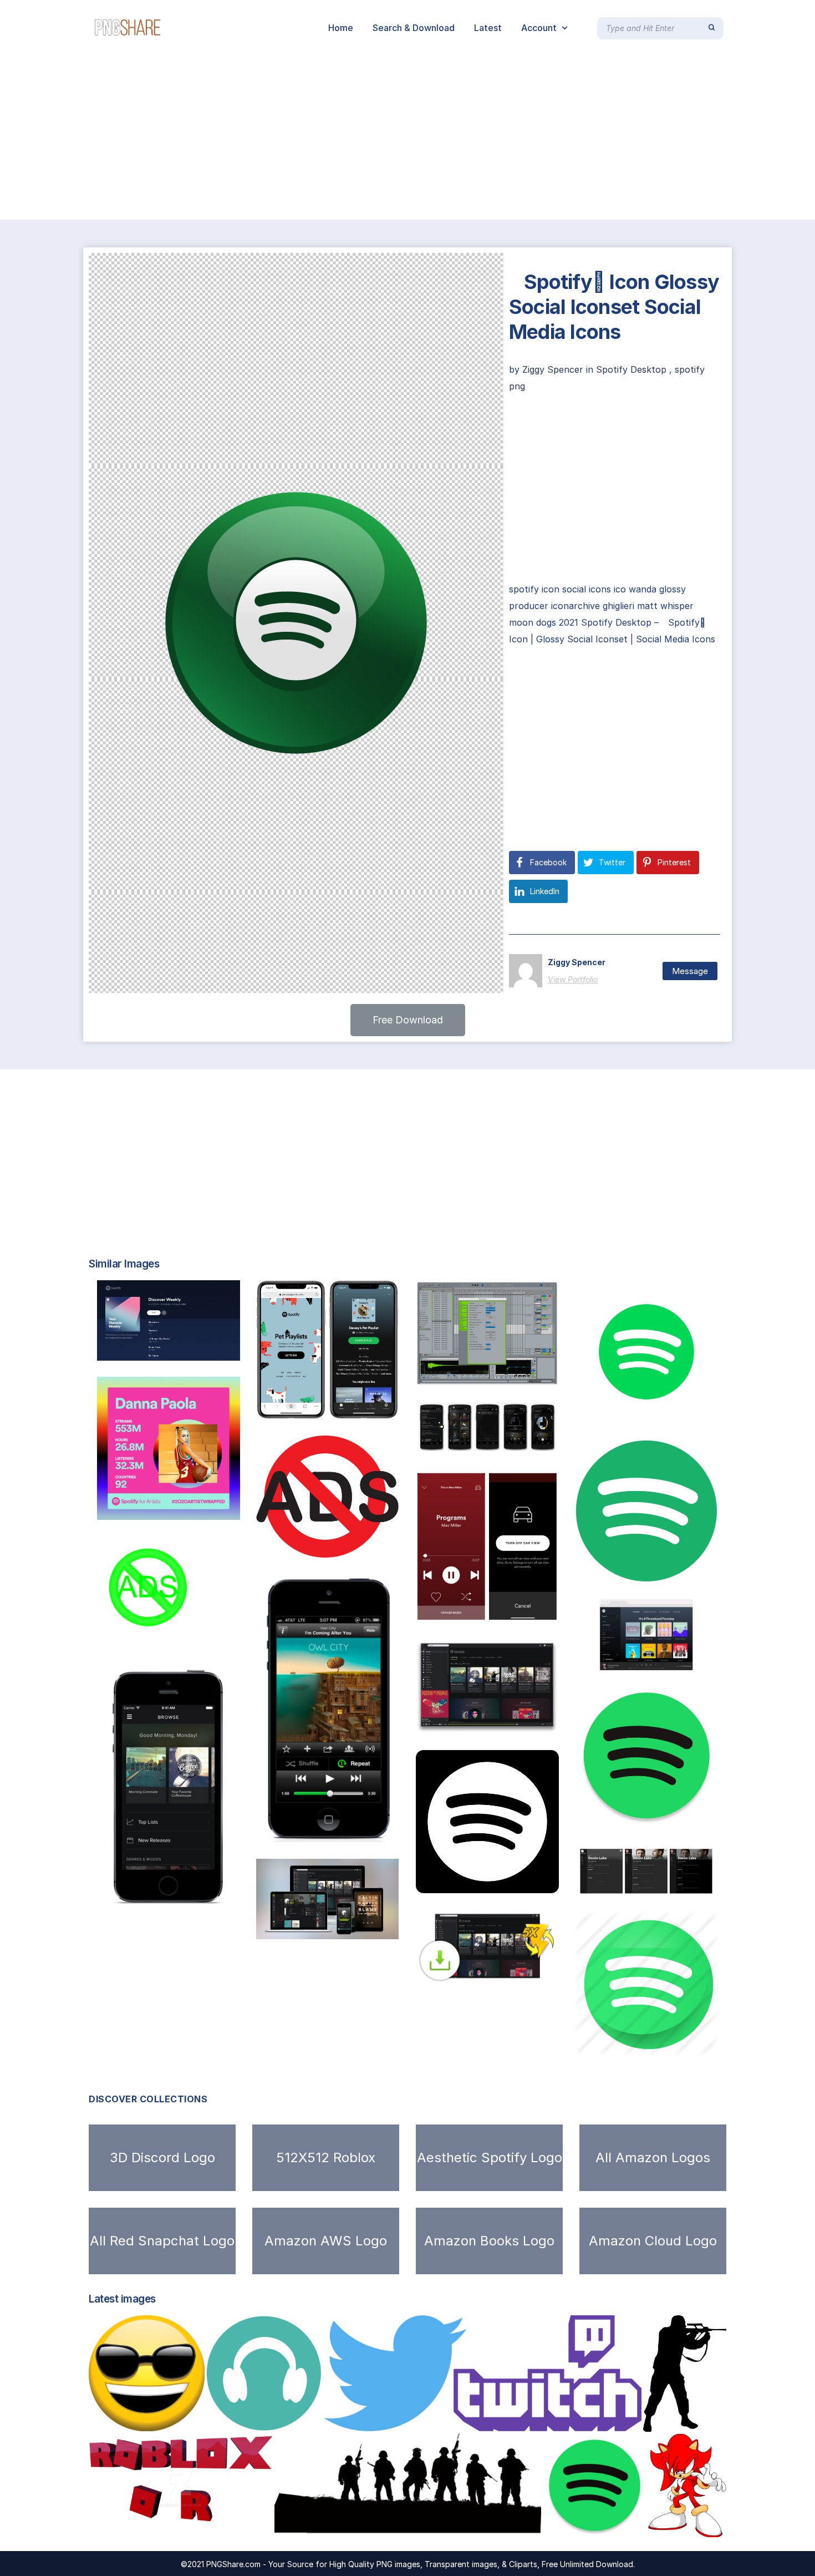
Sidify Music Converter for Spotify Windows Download (548, 1970)
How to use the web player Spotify (666, 1659)
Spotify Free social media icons (656, 2043)
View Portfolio (573, 979)
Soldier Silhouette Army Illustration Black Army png (406, 2526)
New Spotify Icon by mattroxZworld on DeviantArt (699, 1818)
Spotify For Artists (636, 1884)
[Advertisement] (333, 138)
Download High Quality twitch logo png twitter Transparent (472, 2420)
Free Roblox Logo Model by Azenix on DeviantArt (210, 2526)
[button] (408, 1020)
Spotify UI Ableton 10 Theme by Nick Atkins (525, 1375)
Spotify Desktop (631, 369)
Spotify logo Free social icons (494, 1882)
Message (690, 971)
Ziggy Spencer (554, 369)
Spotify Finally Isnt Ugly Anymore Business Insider (538, 1722)
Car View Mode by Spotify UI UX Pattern (519, 1612)
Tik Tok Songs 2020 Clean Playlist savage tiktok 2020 (379, 1407)
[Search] (712, 28)
